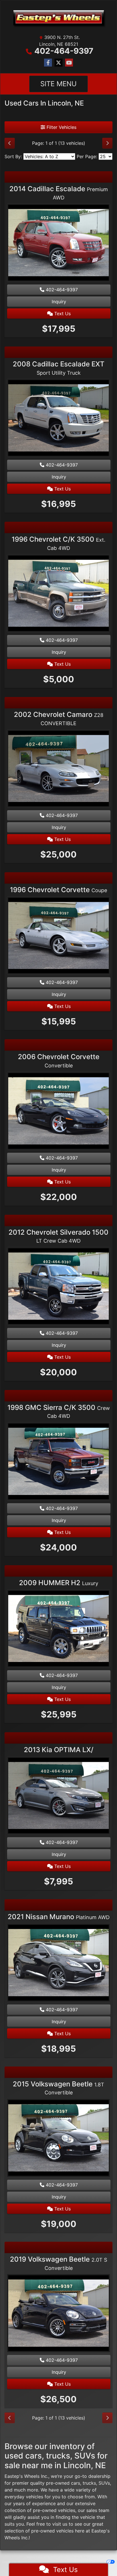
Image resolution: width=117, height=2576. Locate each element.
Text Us (62, 314)
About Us (44, 2557)
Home (31, 2557)
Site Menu (58, 84)
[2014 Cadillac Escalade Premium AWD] (58, 244)
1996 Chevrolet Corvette (58, 890)
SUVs (104, 2483)
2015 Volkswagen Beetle (58, 2088)
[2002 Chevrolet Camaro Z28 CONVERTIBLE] (58, 769)
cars (76, 2483)
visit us (60, 2524)
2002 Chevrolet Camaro (59, 718)
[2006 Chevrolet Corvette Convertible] (58, 1111)
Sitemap (67, 2562)
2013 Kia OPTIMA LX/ (59, 1750)
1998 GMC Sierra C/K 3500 (59, 1411)
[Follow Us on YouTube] (69, 63)
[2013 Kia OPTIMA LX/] (58, 1796)
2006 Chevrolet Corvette (59, 1061)
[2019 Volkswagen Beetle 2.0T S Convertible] (58, 2314)
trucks (89, 2483)
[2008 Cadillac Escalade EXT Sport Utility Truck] (58, 419)
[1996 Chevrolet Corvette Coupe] (58, 936)
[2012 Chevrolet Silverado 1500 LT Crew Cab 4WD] (58, 1287)
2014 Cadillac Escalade (59, 193)
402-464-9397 (64, 51)
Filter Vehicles (61, 127)
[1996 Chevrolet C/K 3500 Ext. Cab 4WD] (58, 594)
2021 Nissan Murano (59, 1917)
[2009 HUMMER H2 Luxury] (58, 1629)
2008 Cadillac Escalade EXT (59, 368)
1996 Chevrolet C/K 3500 (58, 543)
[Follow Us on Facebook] (48, 63)
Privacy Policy (80, 2557)
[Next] (107, 143)
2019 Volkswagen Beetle (58, 2263)
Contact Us (60, 2557)
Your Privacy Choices (90, 2562)
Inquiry (59, 302)
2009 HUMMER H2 (59, 1583)
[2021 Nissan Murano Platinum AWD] (58, 1963)
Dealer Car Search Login (19, 2562)
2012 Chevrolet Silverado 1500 (58, 1236)
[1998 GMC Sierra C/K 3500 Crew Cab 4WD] (58, 1462)
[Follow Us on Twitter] (58, 63)
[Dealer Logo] (58, 18)
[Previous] (10, 143)
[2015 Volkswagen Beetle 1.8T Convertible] (58, 2138)
